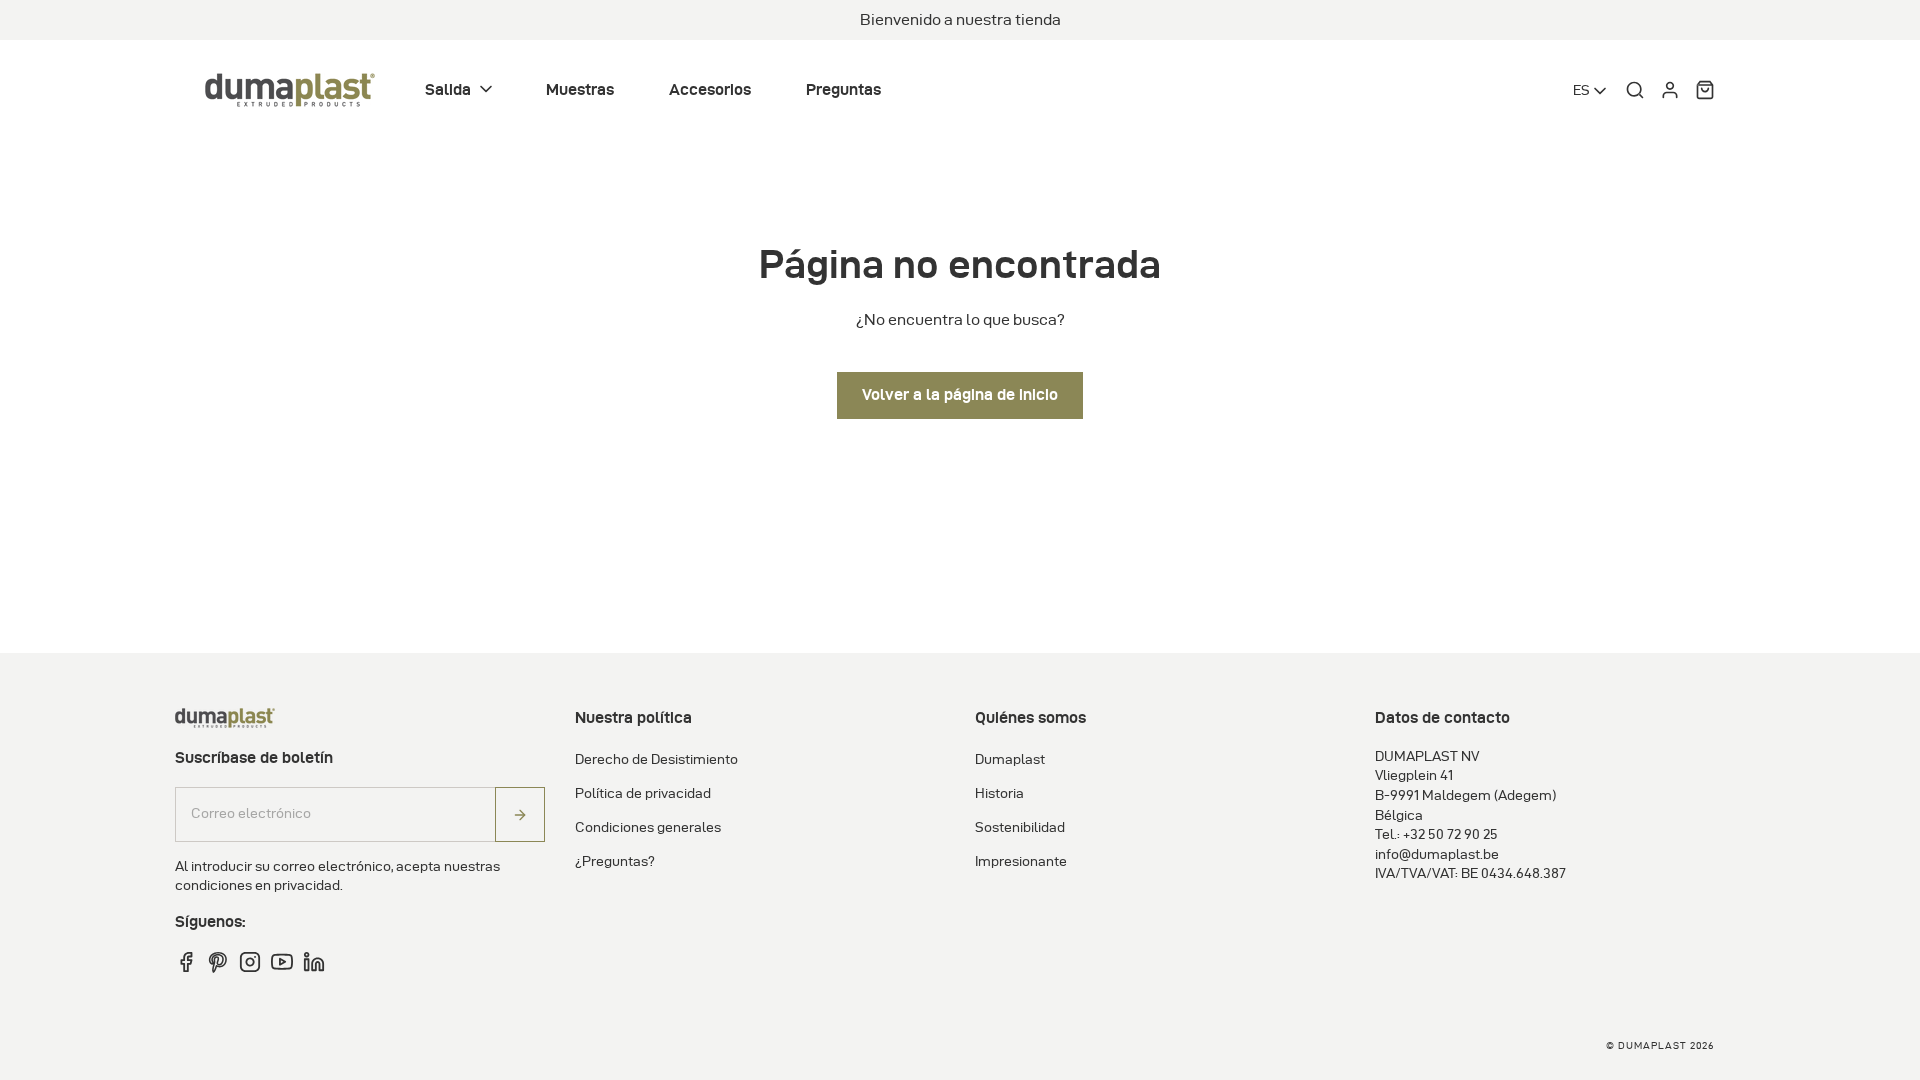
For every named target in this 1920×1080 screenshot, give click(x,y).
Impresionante (1021, 861)
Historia (999, 793)
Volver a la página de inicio (960, 394)
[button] (460, 90)
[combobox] (1591, 91)
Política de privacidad (643, 793)
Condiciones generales (648, 827)
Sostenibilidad (1020, 827)
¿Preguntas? (615, 861)
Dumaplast (1010, 759)
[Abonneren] (520, 814)
